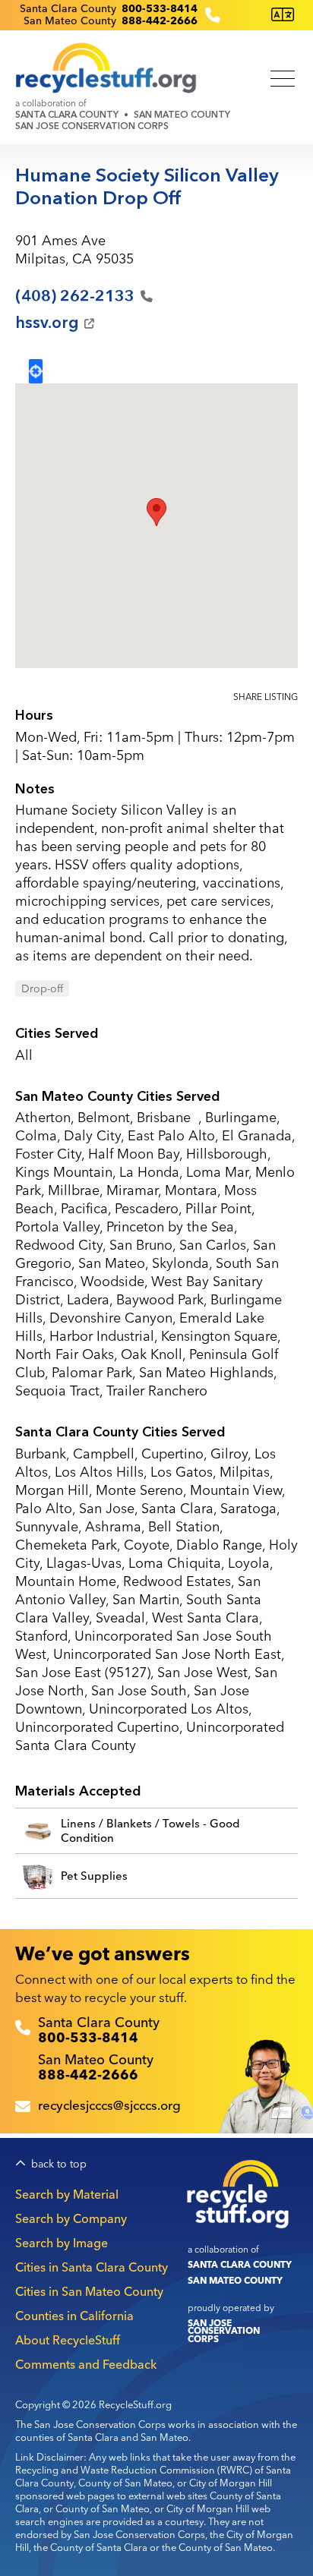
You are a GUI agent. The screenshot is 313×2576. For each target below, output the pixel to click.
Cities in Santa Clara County (92, 2267)
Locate (36, 371)
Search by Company (71, 2218)
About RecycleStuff (68, 2340)
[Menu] (283, 80)
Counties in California (74, 2316)
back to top (59, 2164)
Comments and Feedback (86, 2364)
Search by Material (67, 2194)
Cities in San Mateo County (89, 2291)
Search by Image (62, 2243)
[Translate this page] (283, 15)
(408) (75, 296)
